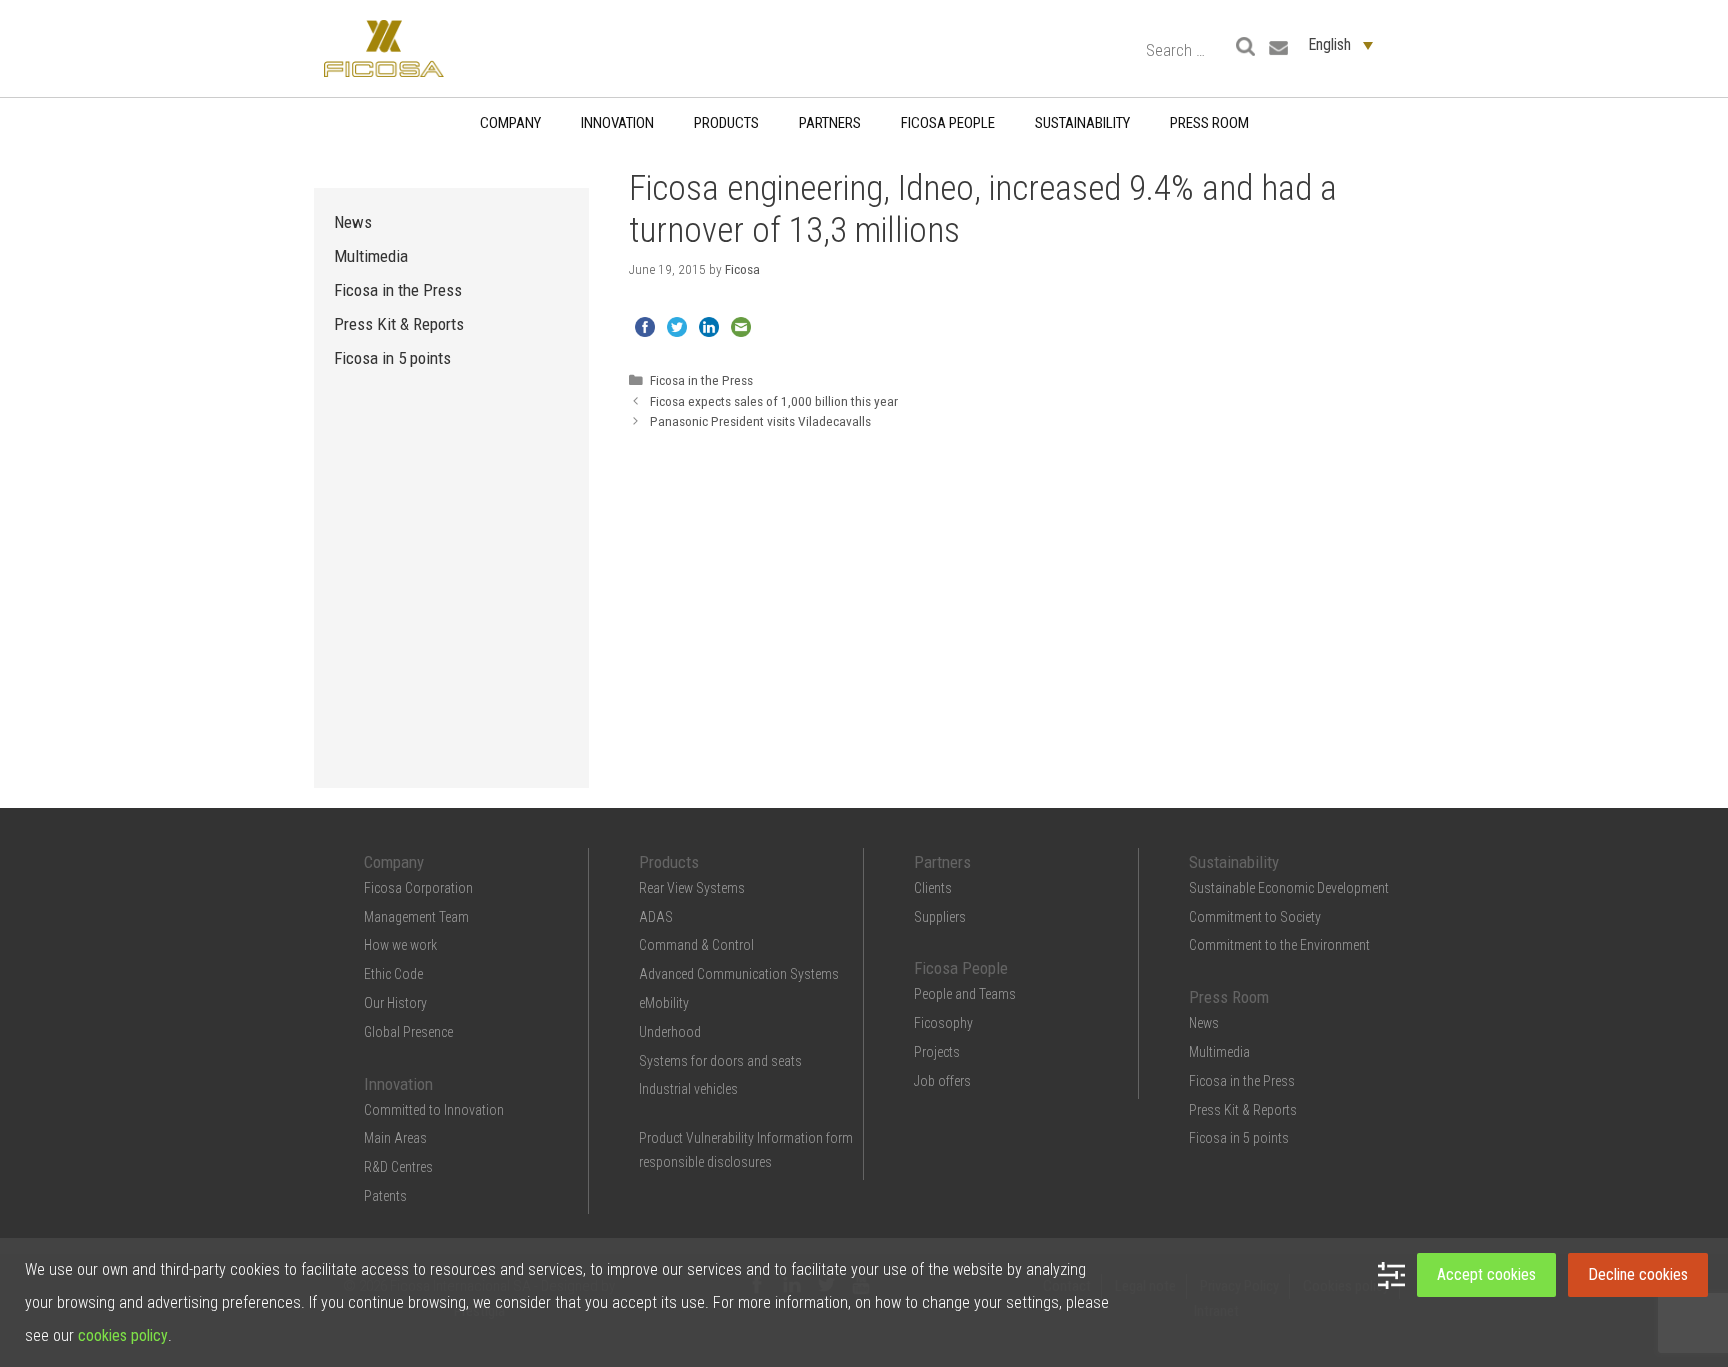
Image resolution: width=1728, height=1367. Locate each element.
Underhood (670, 1032)
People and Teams (965, 994)
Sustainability (1082, 123)
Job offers (942, 1081)
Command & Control (696, 945)
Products (726, 123)
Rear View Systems (692, 888)
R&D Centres (398, 1167)
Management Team (416, 917)
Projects (937, 1052)
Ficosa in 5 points (392, 358)
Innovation (617, 123)
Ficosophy (943, 1023)
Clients (933, 888)
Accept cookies (1486, 1274)
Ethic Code (393, 974)
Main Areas (395, 1138)
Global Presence (408, 1032)
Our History (395, 1003)
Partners (830, 123)
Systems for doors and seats (720, 1061)
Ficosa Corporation (418, 888)
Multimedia (371, 256)
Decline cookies (1638, 1274)
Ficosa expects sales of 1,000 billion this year (774, 401)
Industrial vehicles (688, 1089)
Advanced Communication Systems (739, 974)
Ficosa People (948, 123)
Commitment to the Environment (1279, 945)
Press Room (1209, 123)
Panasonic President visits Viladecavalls (760, 421)
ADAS (656, 917)
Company (510, 123)
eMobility (664, 1003)
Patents (385, 1196)
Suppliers (940, 917)
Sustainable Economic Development (1289, 888)
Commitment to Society (1255, 917)
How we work (400, 945)
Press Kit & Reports (399, 324)
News (353, 222)
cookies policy (123, 1335)
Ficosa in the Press (701, 380)
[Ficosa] (384, 47)
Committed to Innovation (434, 1110)
